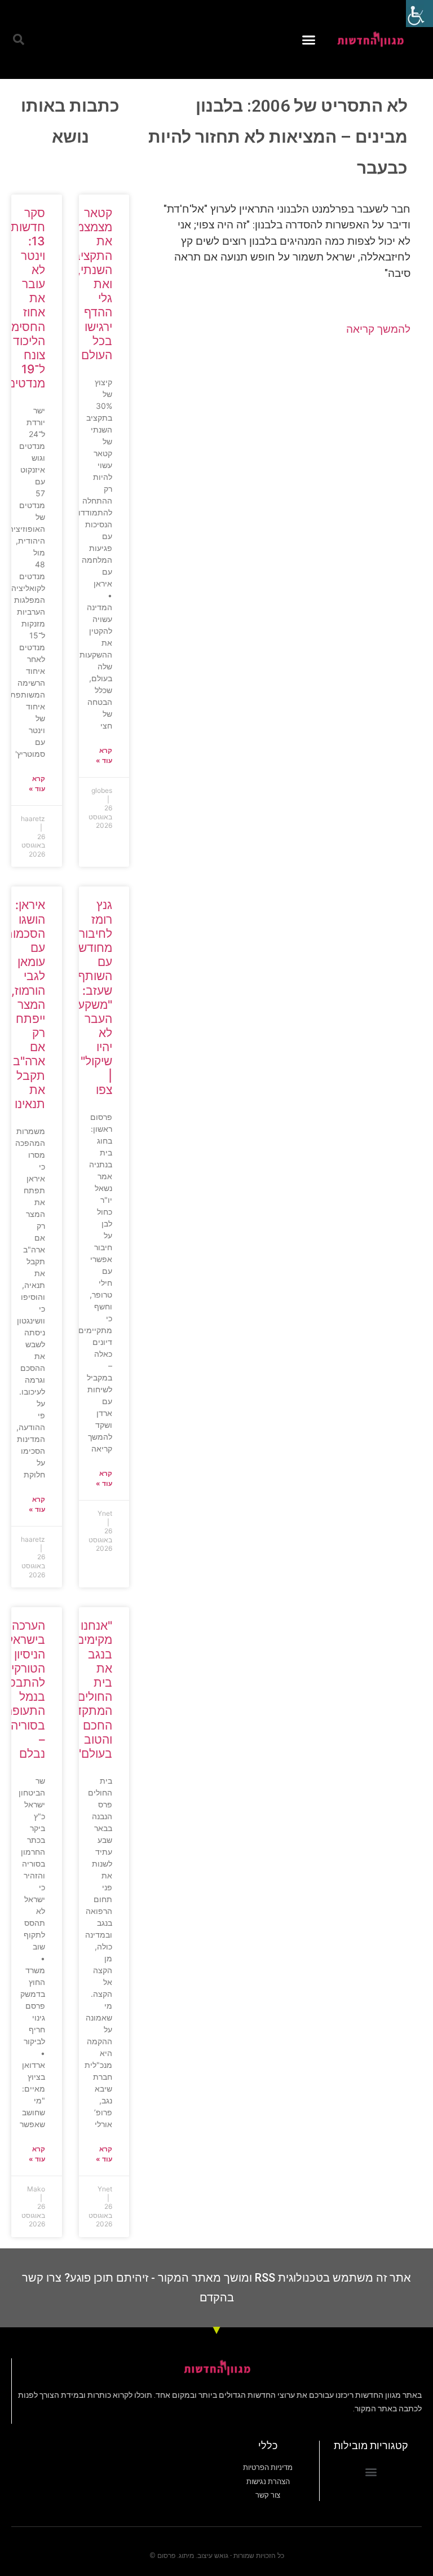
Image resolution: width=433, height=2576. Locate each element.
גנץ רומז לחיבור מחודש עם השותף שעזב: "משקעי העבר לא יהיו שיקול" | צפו (94, 997)
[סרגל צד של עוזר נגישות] (419, 14)
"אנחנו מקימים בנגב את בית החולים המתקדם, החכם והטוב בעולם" (88, 1690)
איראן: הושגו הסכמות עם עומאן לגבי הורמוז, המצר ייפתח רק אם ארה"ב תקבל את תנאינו (25, 1004)
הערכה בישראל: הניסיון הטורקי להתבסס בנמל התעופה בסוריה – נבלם (23, 1690)
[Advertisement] (281, 436)
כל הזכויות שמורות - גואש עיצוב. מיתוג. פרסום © (217, 2556)
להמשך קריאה (378, 329)
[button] (309, 39)
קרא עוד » (104, 755)
